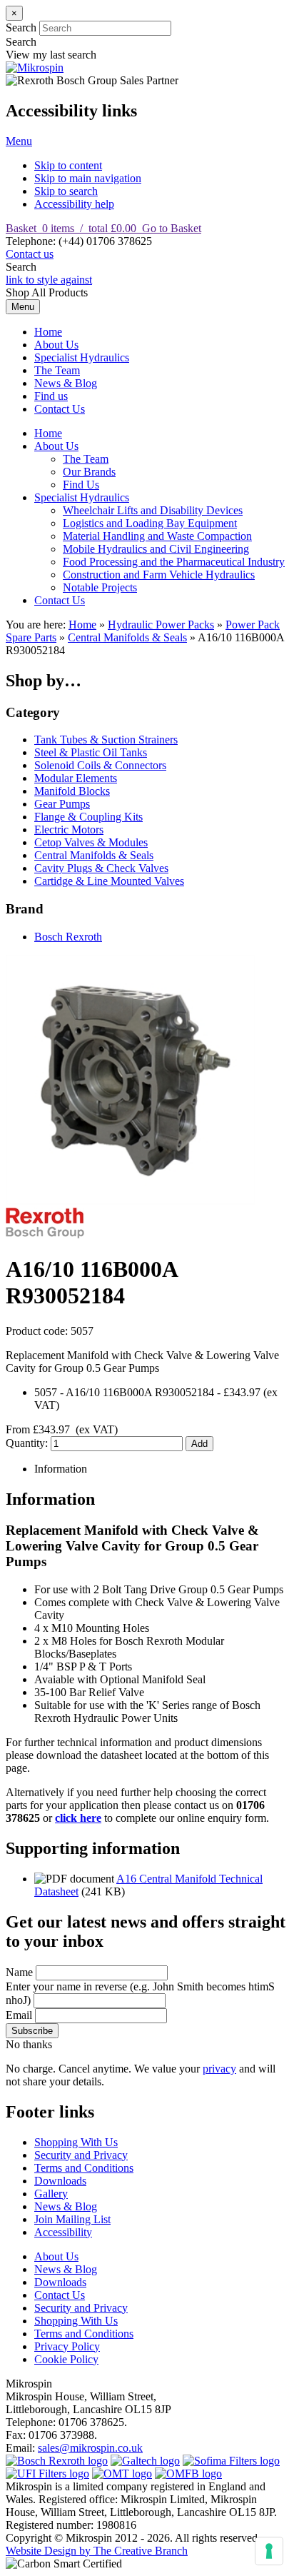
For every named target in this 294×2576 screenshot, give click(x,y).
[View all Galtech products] (145, 2461)
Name (19, 1972)
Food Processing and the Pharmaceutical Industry (174, 562)
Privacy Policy (67, 2346)
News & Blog (66, 383)
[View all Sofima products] (231, 2461)
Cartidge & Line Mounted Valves (109, 881)
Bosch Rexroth (68, 937)
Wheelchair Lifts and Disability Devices (153, 510)
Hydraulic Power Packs (161, 625)
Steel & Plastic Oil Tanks (91, 752)
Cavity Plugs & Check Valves (101, 868)
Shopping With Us (76, 2142)
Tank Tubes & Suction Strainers (106, 740)
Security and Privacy (81, 2155)
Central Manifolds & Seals (127, 637)
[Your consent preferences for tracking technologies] (269, 2551)
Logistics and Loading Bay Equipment (150, 523)
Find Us (81, 485)
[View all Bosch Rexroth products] (57, 2461)
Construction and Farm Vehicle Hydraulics (159, 575)
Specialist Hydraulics (82, 357)
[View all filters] (47, 2474)
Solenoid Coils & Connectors (100, 765)
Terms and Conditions (84, 2168)
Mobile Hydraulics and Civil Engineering (156, 549)
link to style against (49, 280)
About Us (56, 345)
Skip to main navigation (88, 178)
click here (78, 1818)
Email (19, 2015)
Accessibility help (74, 204)
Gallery (51, 2194)
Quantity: (28, 1443)
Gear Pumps (62, 804)
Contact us (30, 254)
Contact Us (60, 409)
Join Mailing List (72, 2219)
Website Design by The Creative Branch (97, 2551)
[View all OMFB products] (188, 2474)
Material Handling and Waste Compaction (157, 536)
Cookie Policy (66, 2359)
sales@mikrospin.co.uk (90, 2448)
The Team (57, 370)
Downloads (60, 2181)
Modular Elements (76, 778)
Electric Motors (69, 830)
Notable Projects (100, 587)
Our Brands (89, 472)
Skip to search (66, 191)
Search (21, 27)
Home (48, 332)
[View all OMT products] (122, 2474)
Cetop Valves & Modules (91, 842)
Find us (51, 396)
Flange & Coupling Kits (88, 817)
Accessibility (63, 2232)
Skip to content (68, 165)
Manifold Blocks (72, 791)
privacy (219, 2069)
